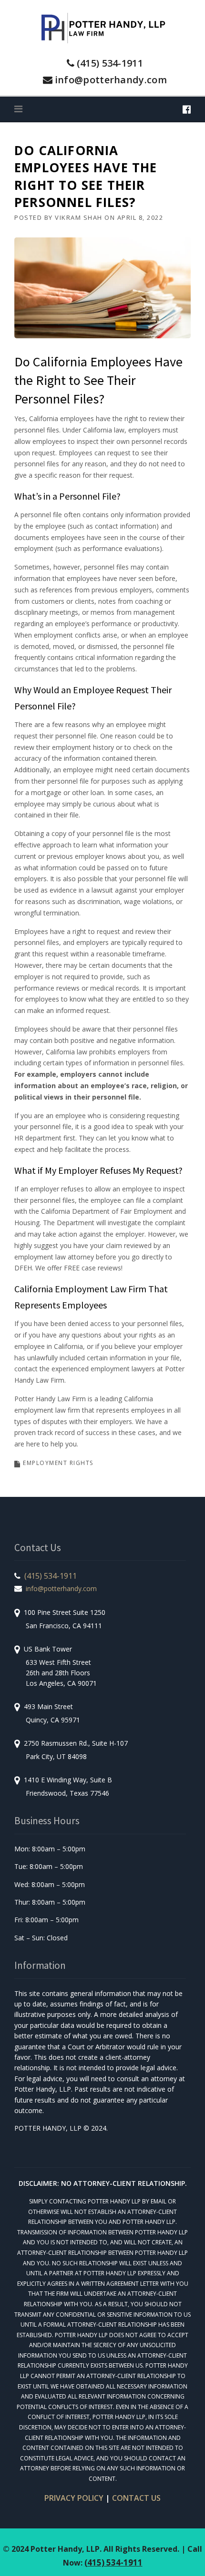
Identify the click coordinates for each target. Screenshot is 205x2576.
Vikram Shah (79, 217)
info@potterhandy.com (111, 80)
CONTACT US (136, 2498)
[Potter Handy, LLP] (103, 27)
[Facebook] (187, 109)
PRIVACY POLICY (74, 2498)
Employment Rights (58, 1463)
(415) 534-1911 (110, 63)
